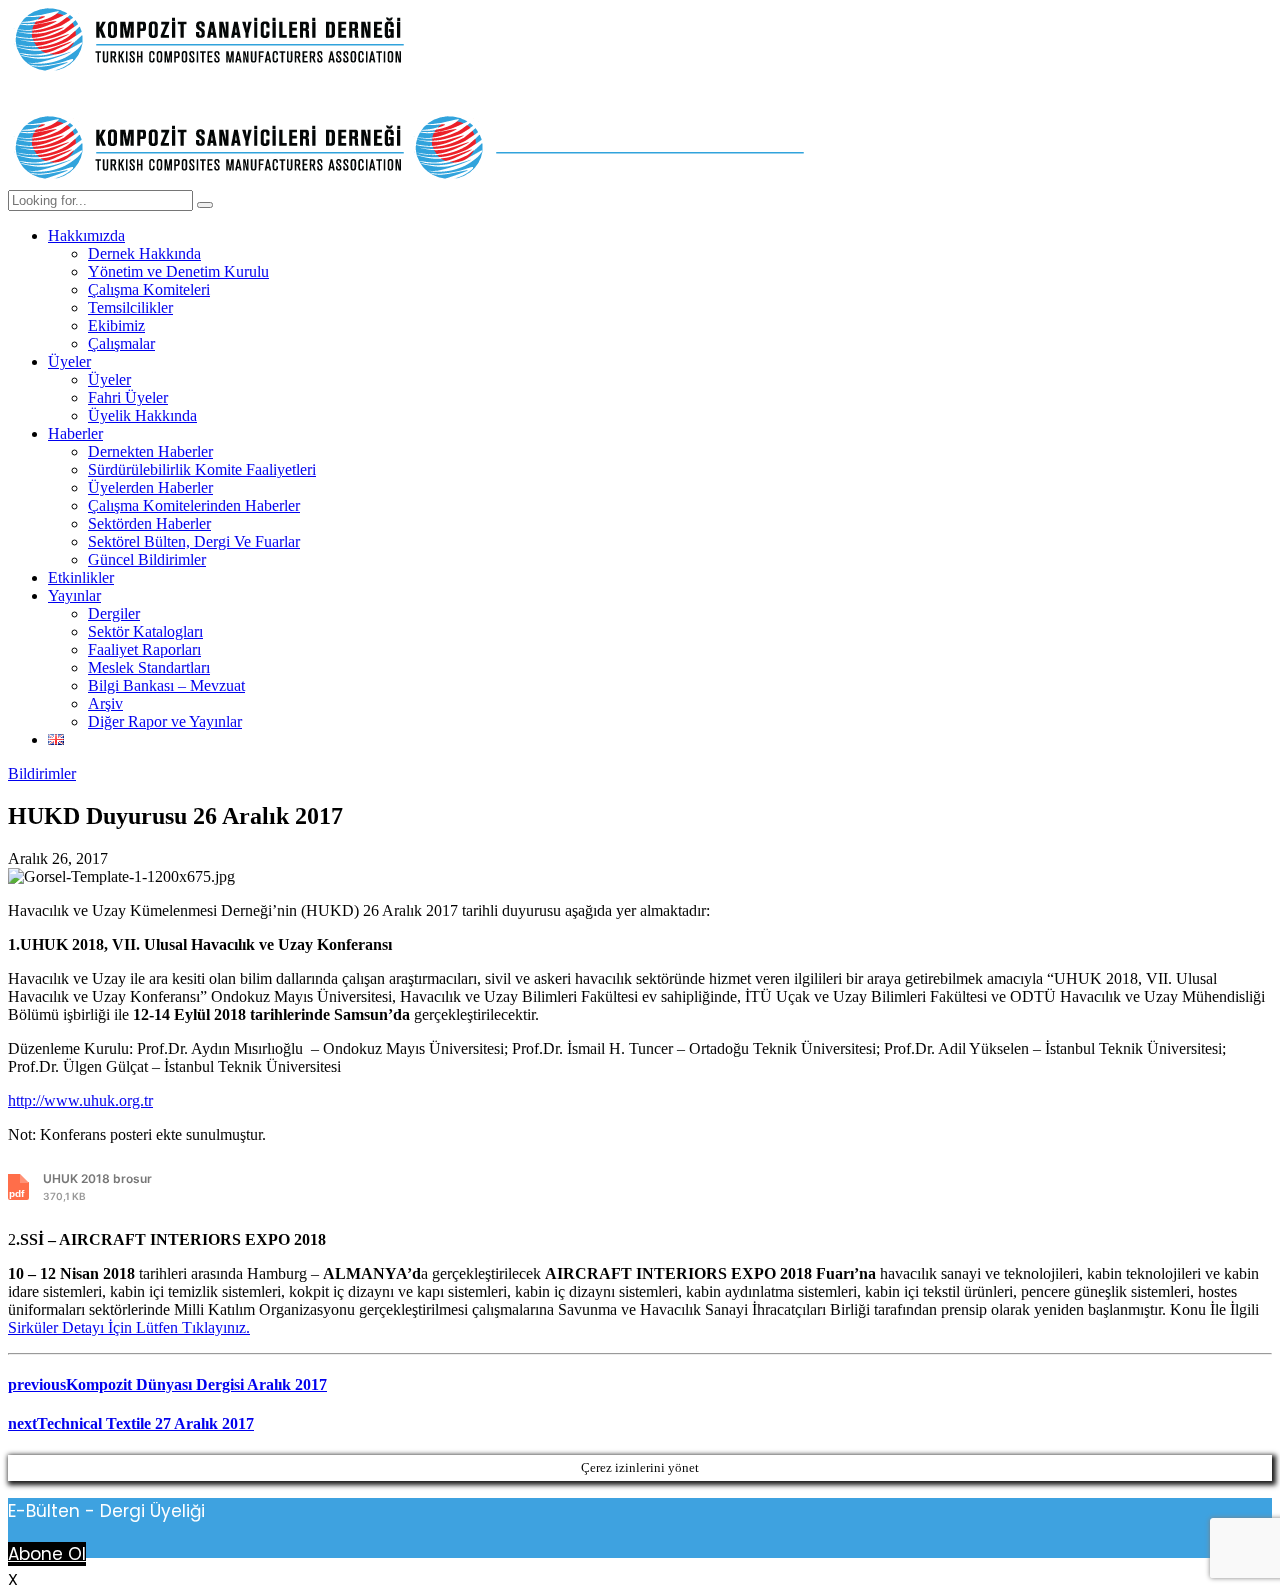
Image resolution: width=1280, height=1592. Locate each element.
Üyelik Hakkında (142, 415)
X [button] (13, 1579)
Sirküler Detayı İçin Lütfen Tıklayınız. (129, 1327)
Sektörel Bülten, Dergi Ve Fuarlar (194, 541)
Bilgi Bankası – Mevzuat (166, 685)
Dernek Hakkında (144, 253)
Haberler (75, 433)
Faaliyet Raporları (144, 649)
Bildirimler (42, 773)
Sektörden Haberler (149, 523)
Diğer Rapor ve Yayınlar (165, 721)
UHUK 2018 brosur (97, 1186)
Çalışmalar (121, 343)
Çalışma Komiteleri (149, 289)
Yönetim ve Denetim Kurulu (178, 271)
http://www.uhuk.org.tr (80, 1100)
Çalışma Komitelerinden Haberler (194, 505)
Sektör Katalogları (145, 631)
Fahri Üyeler (128, 397)
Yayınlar (74, 595)
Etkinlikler (81, 577)
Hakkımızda (86, 235)
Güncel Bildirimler (147, 559)
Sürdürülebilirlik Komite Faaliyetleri (202, 469)
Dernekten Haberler (150, 451)
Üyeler (69, 361)
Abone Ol (47, 1554)
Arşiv (105, 703)
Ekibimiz (116, 325)
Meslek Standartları (149, 667)
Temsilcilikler (130, 307)
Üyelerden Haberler (150, 487)
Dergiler (114, 613)
